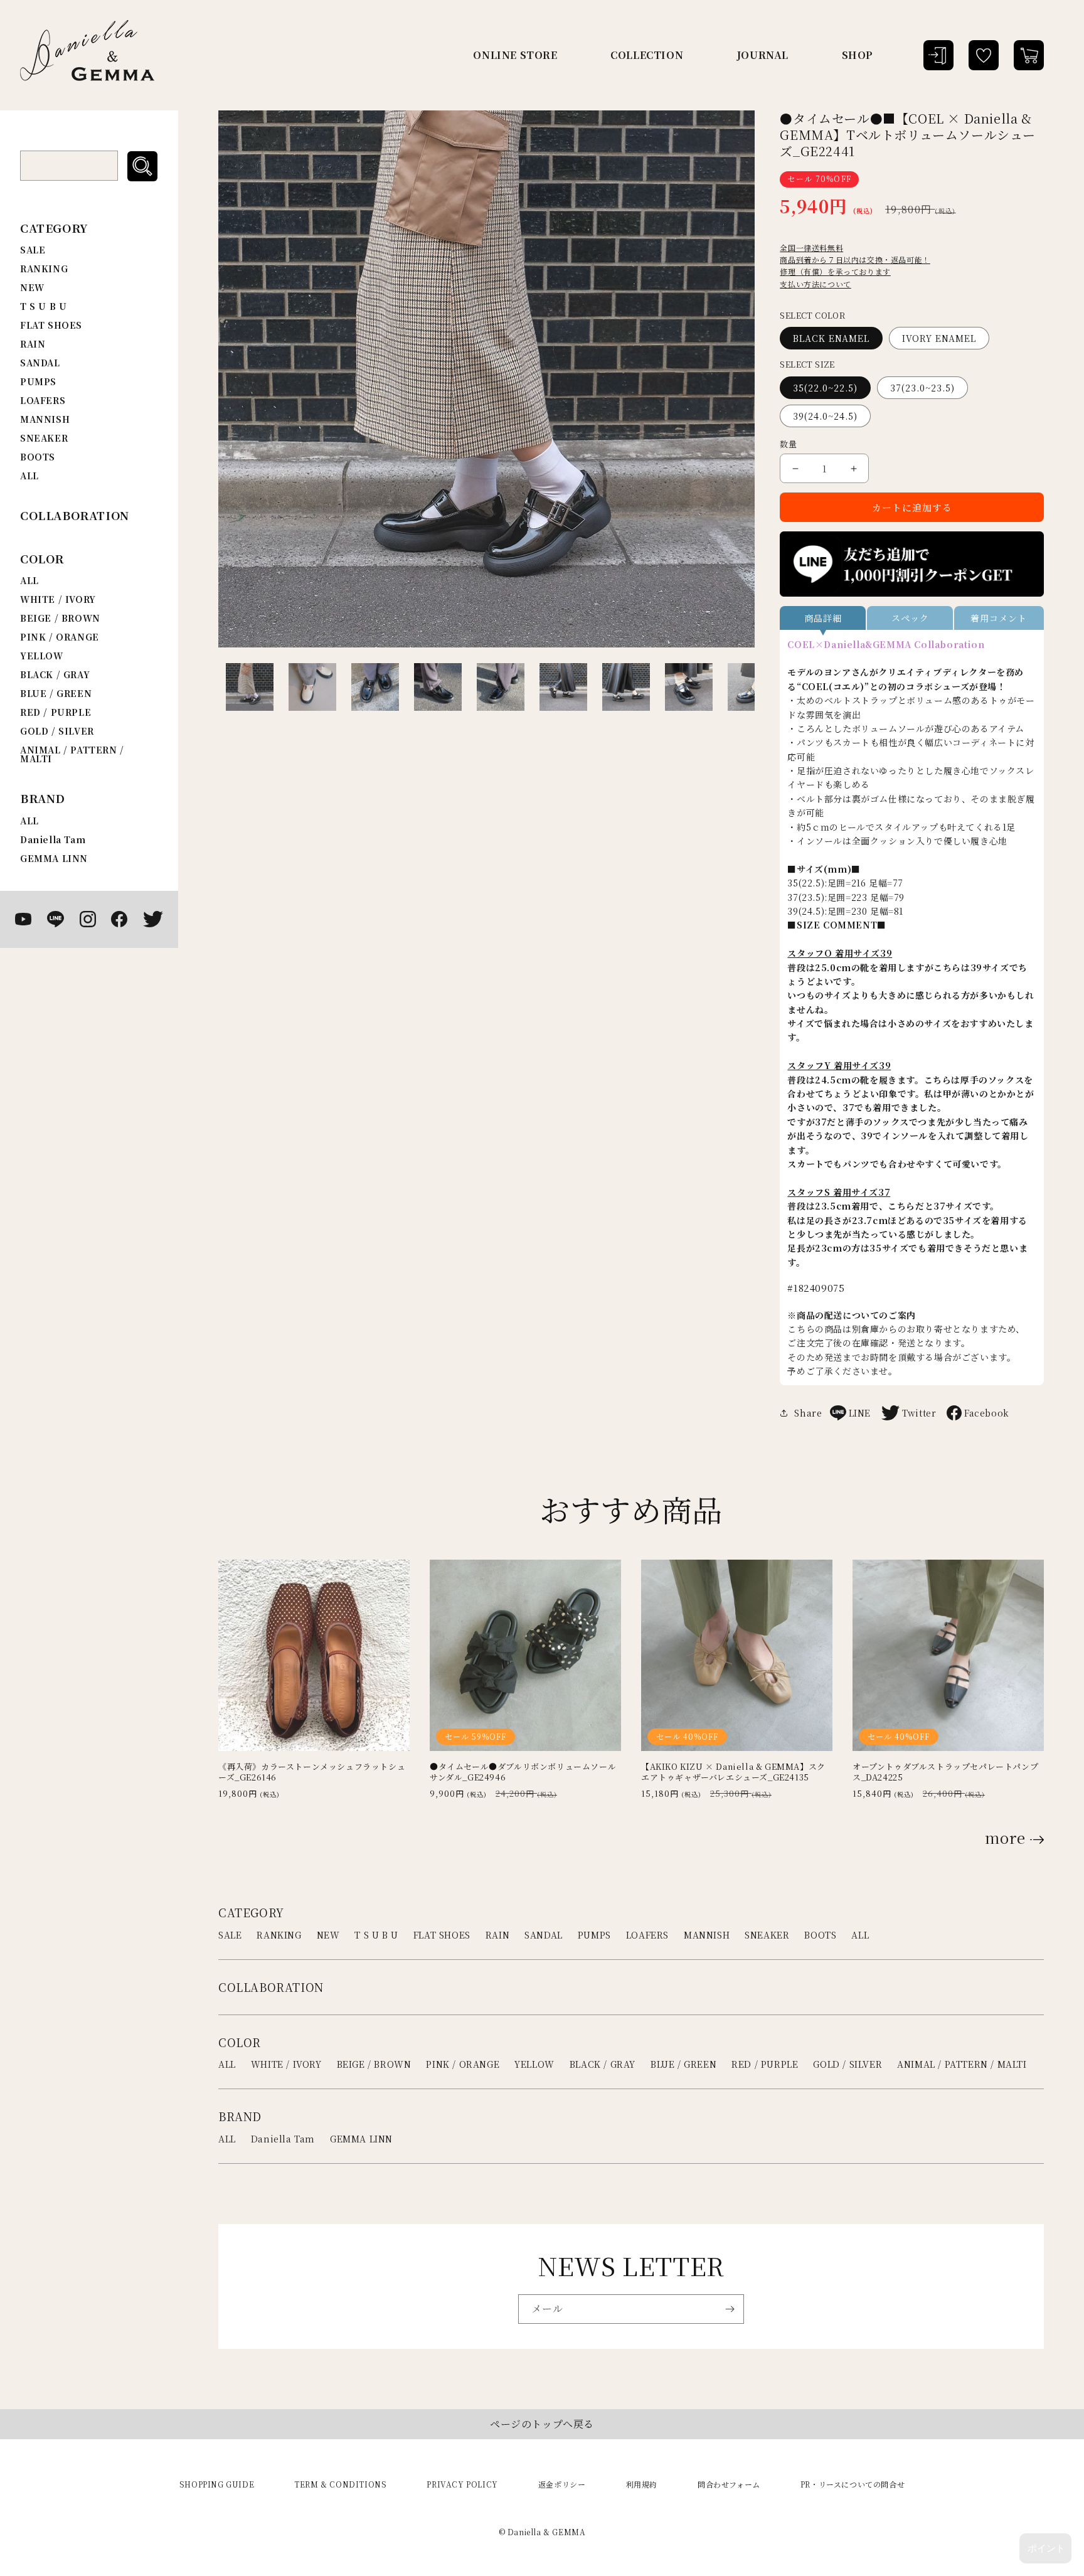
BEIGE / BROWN (60, 618)
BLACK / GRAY (55, 674)
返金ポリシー (562, 2484)
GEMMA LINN (54, 858)
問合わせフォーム (729, 2484)
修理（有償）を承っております (835, 271)
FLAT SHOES (51, 325)
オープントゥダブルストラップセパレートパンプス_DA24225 (945, 1772)
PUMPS (38, 381)
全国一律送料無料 (811, 247)
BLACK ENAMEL (831, 338)
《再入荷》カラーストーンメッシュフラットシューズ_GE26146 (312, 1772)
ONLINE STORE (515, 55)
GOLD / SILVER (57, 731)
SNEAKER (44, 438)
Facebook (987, 1413)
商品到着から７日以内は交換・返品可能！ (855, 259)
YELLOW (42, 656)
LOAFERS (43, 400)
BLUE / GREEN (56, 693)
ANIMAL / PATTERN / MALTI (72, 754)
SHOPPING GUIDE (217, 2484)
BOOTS (38, 457)
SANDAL (40, 363)
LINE (860, 1413)
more (1005, 1838)
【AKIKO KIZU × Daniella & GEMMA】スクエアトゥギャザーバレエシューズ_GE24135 (733, 1772)
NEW (32, 287)
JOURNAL (763, 55)
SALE (33, 250)
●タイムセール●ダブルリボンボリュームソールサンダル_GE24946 (523, 1772)
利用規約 (642, 2484)
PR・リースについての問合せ (853, 2484)
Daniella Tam (53, 839)
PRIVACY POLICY (462, 2484)
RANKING (44, 269)
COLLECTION (647, 55)
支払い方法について (815, 284)
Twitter (919, 1413)
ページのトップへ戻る (542, 2424)
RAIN (33, 344)
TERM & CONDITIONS (340, 2484)
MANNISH (45, 419)
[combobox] (69, 166)
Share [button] (808, 1413)
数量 (788, 444)
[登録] (730, 2309)
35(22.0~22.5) (825, 388)
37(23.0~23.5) (922, 388)
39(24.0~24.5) (825, 416)
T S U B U (43, 306)
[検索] (142, 166)
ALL (29, 476)
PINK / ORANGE (60, 637)
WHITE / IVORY (58, 599)
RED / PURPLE (56, 712)
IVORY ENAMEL (939, 338)
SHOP (858, 55)
